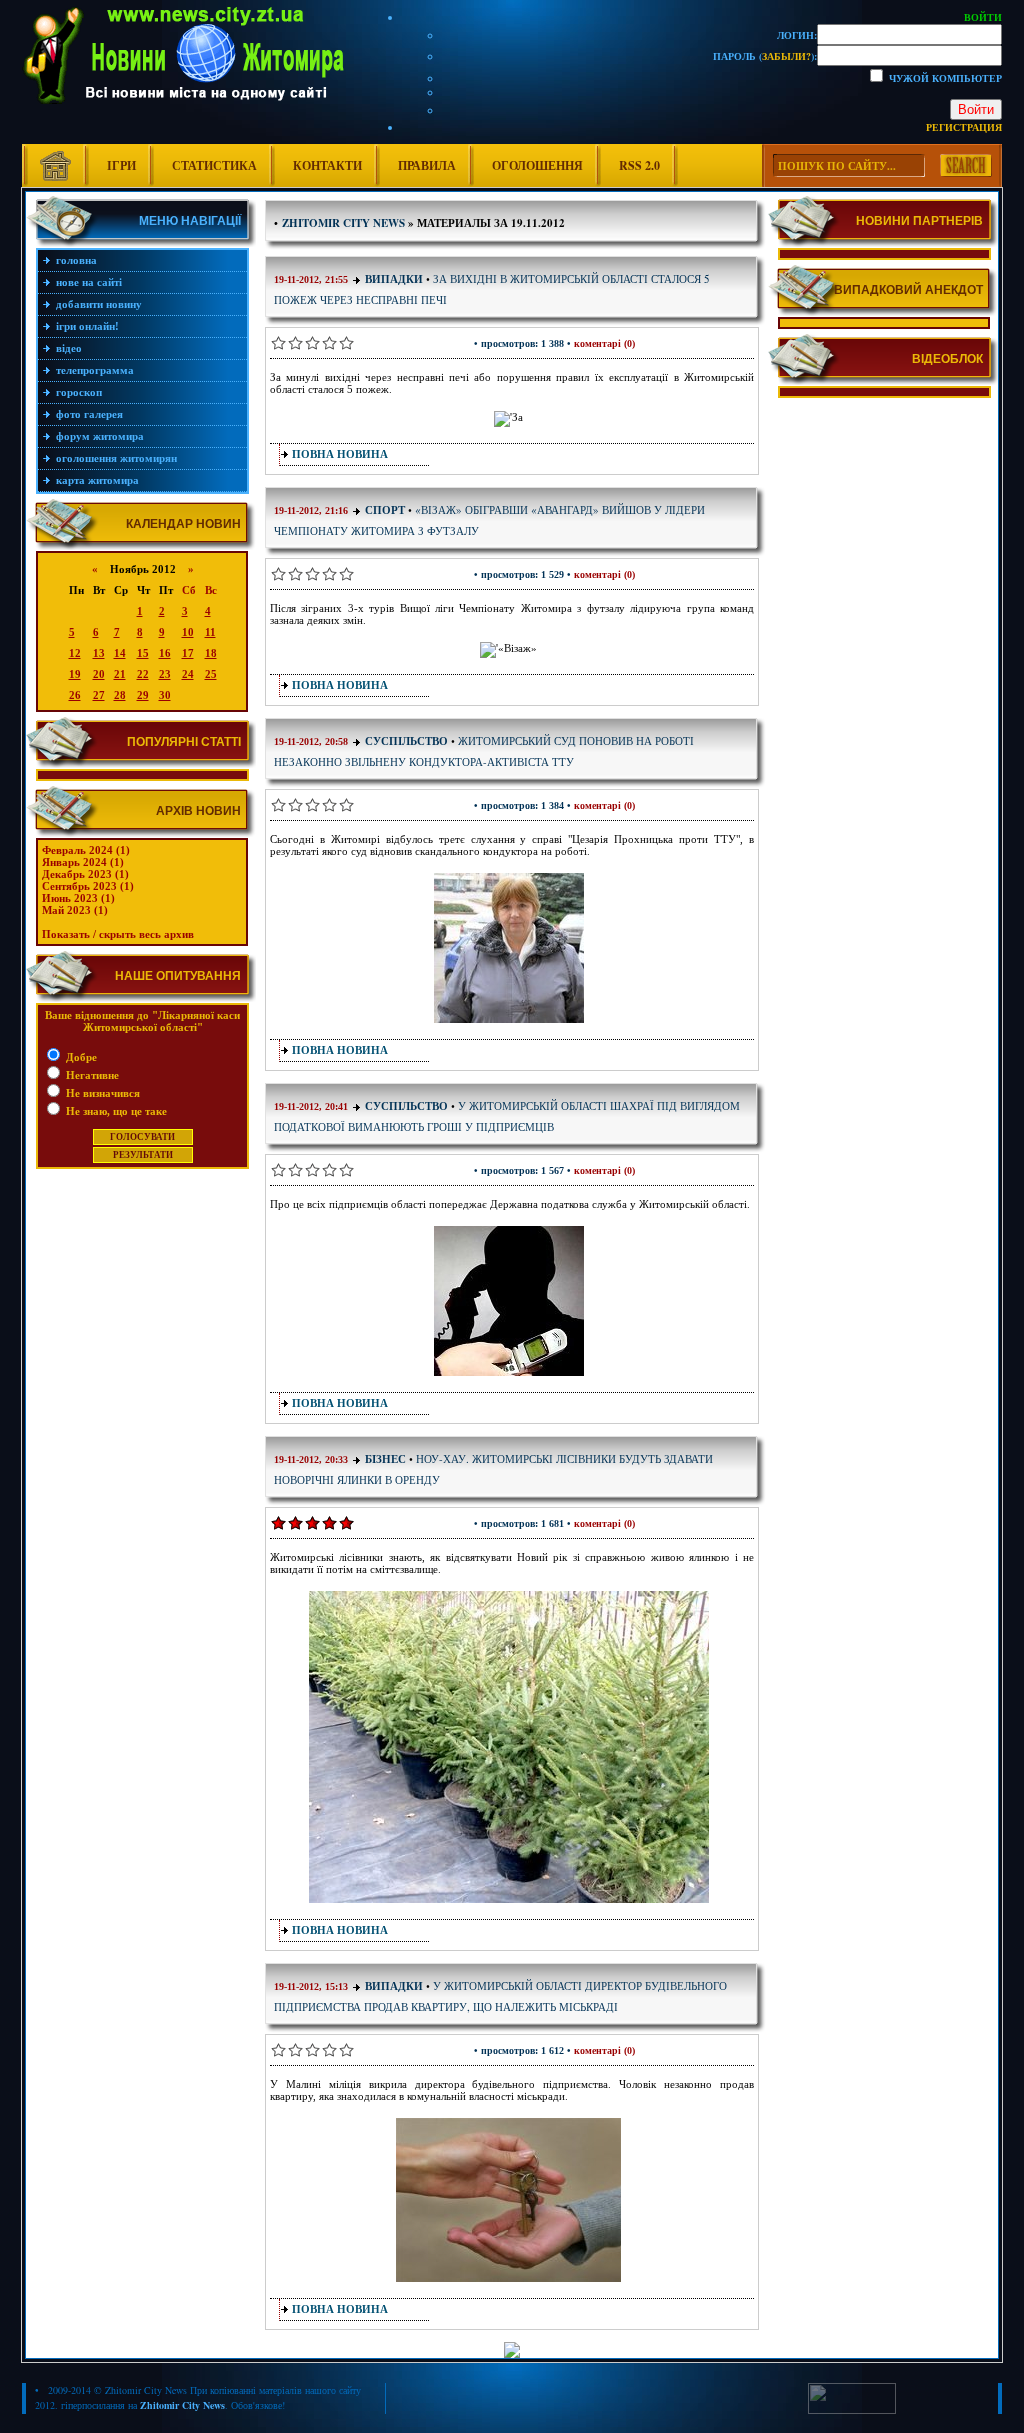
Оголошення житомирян (116, 458)
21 (120, 674)
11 (210, 632)
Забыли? (786, 56)
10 (188, 632)
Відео (69, 348)
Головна (76, 260)
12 (75, 653)
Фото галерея (89, 414)
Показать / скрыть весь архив (118, 934)
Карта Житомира (97, 480)
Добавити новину (99, 304)
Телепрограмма (95, 370)
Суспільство (406, 741)
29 (143, 695)
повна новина (340, 454)
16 (165, 653)
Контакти (327, 165)
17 (188, 653)
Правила (427, 165)
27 (99, 695)
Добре (80, 1057)
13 (99, 653)
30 (165, 695)
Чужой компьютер (944, 78)
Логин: (797, 35)
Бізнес (387, 1459)
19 (75, 674)
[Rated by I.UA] (852, 2410)
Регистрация (964, 127)
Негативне (91, 1075)
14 (120, 653)
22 (143, 674)
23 (165, 674)
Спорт (385, 510)
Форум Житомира (100, 436)
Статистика (214, 165)
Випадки (394, 279)
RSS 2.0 (639, 165)
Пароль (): (765, 56)
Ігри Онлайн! (87, 326)
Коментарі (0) (604, 343)
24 (188, 674)
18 (211, 653)
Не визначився (101, 1093)
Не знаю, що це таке (115, 1111)
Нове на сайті (89, 282)
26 (75, 695)
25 (211, 674)
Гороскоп (79, 392)
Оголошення (537, 165)
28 (120, 695)
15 (143, 653)
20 (99, 674)
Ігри (121, 165)
